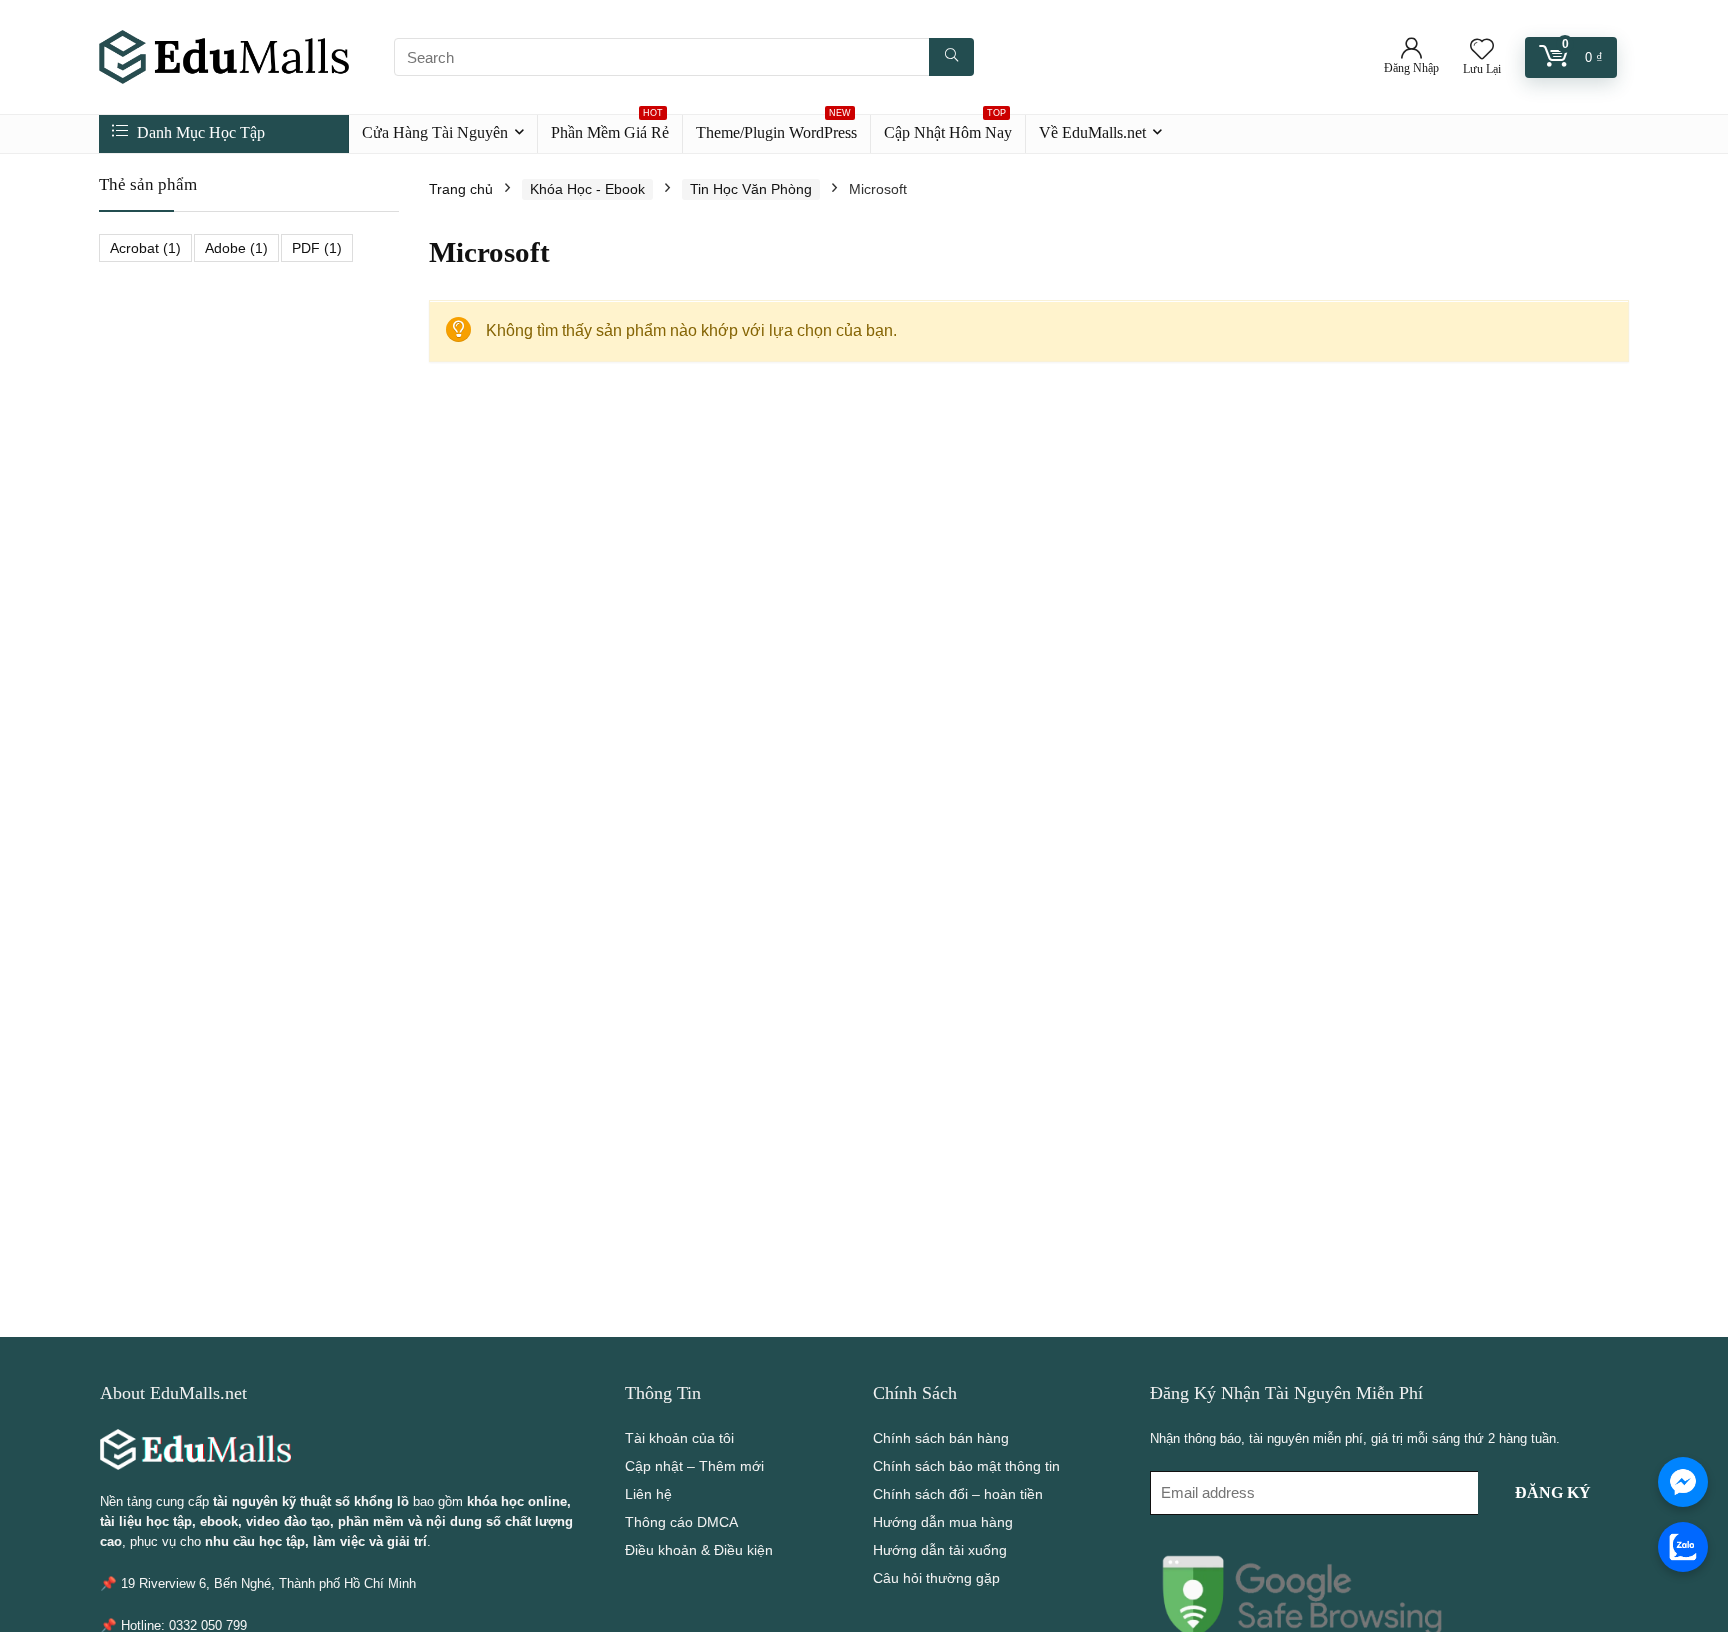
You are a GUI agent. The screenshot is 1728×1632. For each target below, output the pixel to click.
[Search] (951, 57)
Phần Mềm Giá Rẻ (610, 128)
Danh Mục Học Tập (199, 132)
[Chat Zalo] (1683, 1547)
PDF (317, 248)
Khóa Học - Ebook (587, 189)
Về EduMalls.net (1092, 132)
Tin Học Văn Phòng (751, 189)
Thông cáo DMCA (681, 1522)
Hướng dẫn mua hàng (943, 1522)
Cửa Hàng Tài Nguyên (435, 132)
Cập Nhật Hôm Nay (948, 128)
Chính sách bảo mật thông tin (966, 1466)
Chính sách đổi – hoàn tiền (958, 1494)
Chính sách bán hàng (941, 1438)
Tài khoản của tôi (679, 1438)
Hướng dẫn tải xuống (940, 1550)
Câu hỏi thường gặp (936, 1578)
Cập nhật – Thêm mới (694, 1466)
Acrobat (145, 248)
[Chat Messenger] (1683, 1482)
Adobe (236, 248)
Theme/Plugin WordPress (776, 128)
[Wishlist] (1482, 50)
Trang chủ (461, 189)
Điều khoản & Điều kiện (699, 1550)
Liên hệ (648, 1494)
